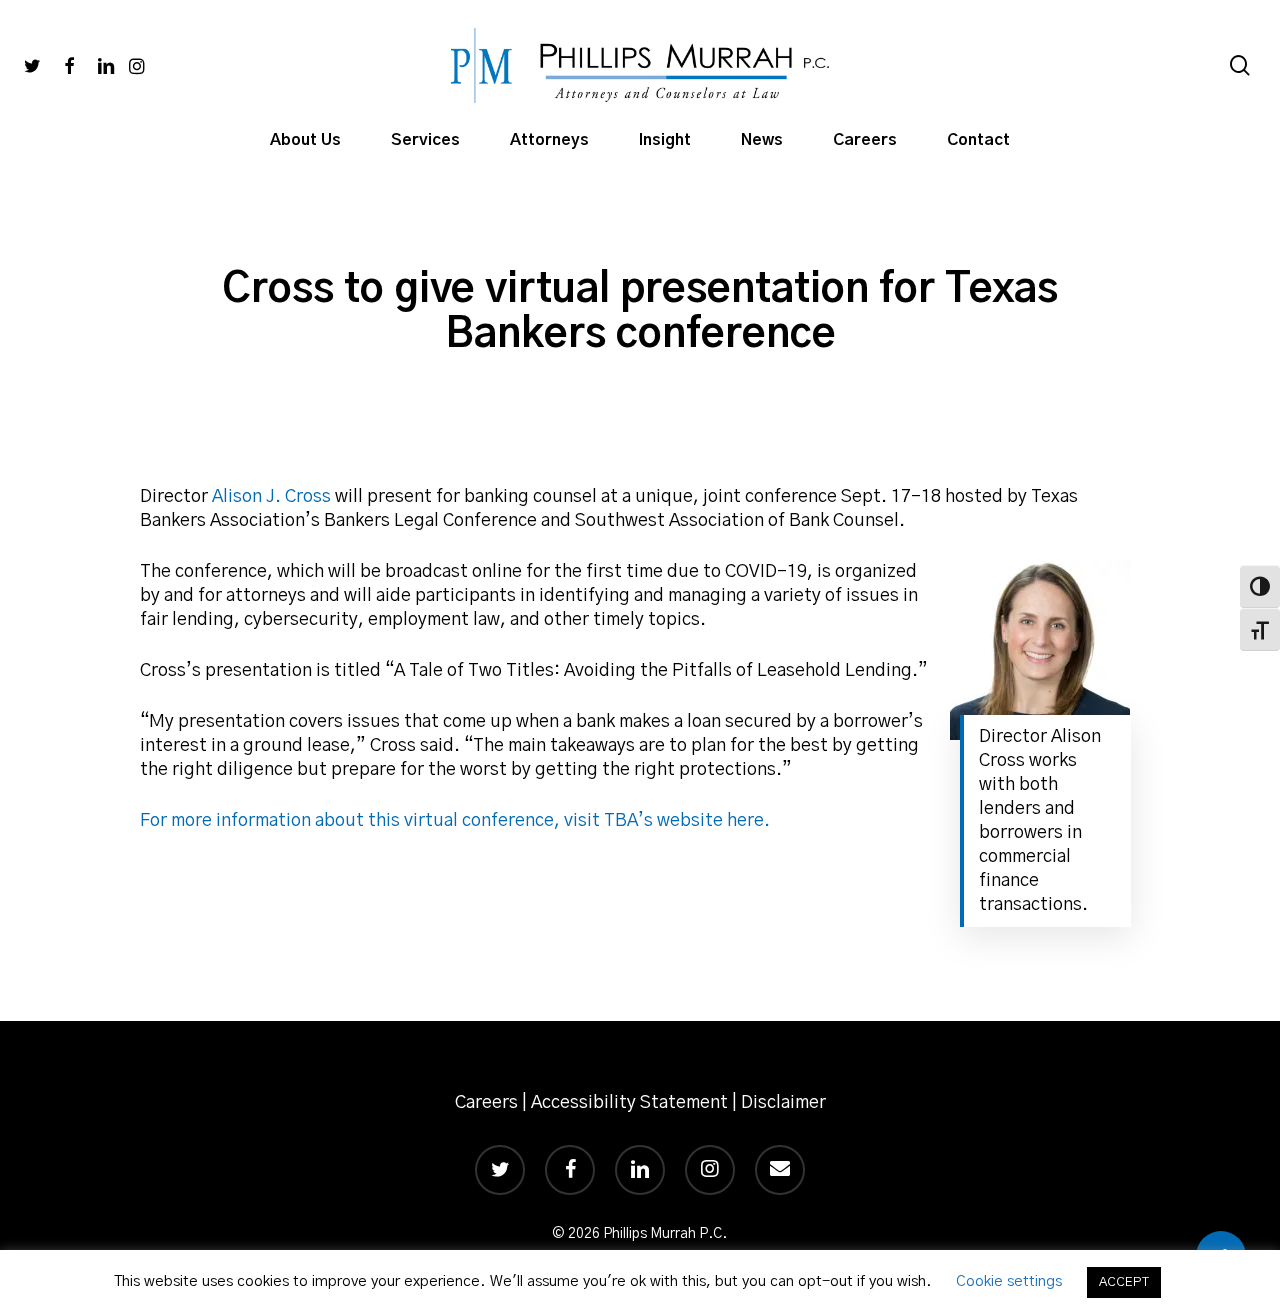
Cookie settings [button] (1009, 1281)
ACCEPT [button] (1124, 1282)
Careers (486, 1103)
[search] (1240, 65)
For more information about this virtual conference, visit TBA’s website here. (455, 821)
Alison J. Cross (271, 497)
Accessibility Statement (629, 1103)
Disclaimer (783, 1103)
